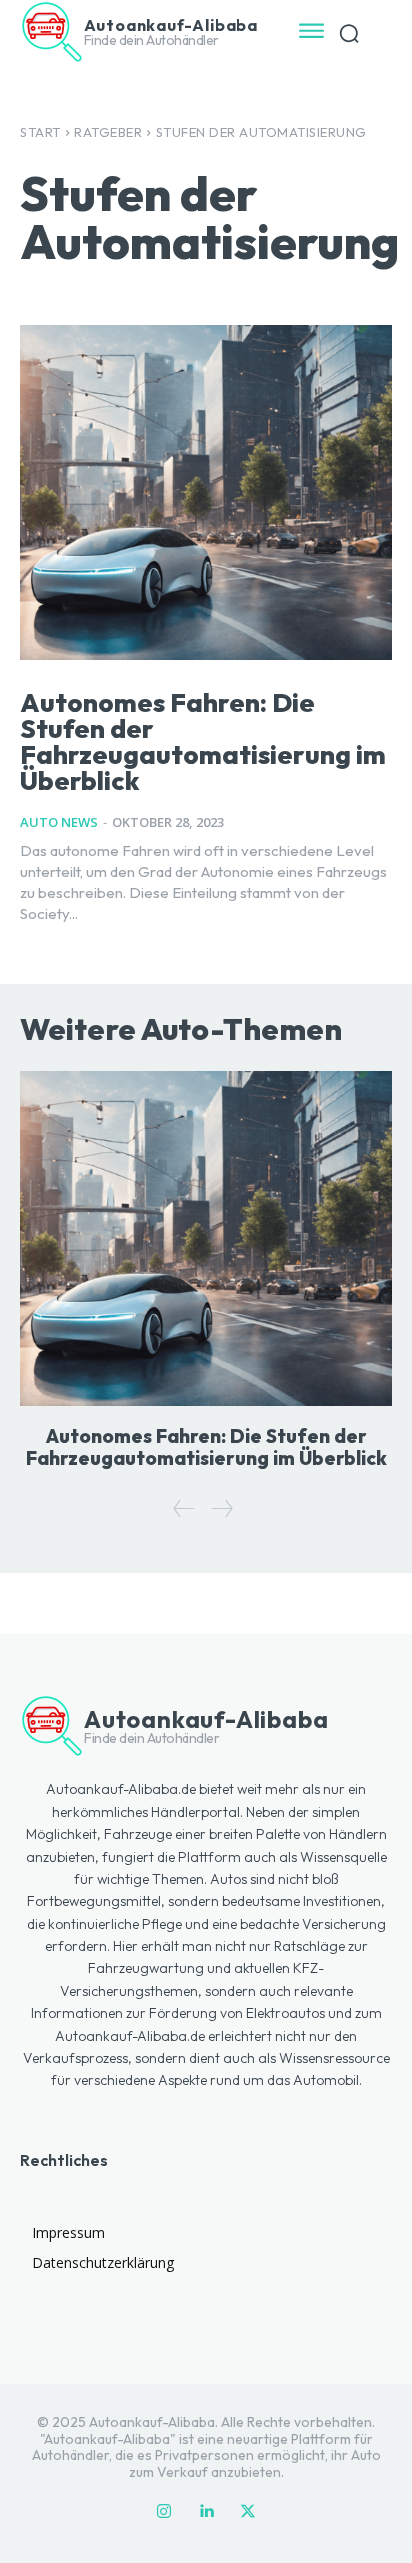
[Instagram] (164, 2512)
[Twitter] (248, 2512)
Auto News (59, 822)
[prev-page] (184, 1508)
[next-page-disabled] (221, 1508)
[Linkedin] (206, 2512)
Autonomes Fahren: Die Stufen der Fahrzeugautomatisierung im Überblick (203, 741)
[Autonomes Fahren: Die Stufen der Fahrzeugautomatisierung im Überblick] (206, 492)
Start (40, 132)
